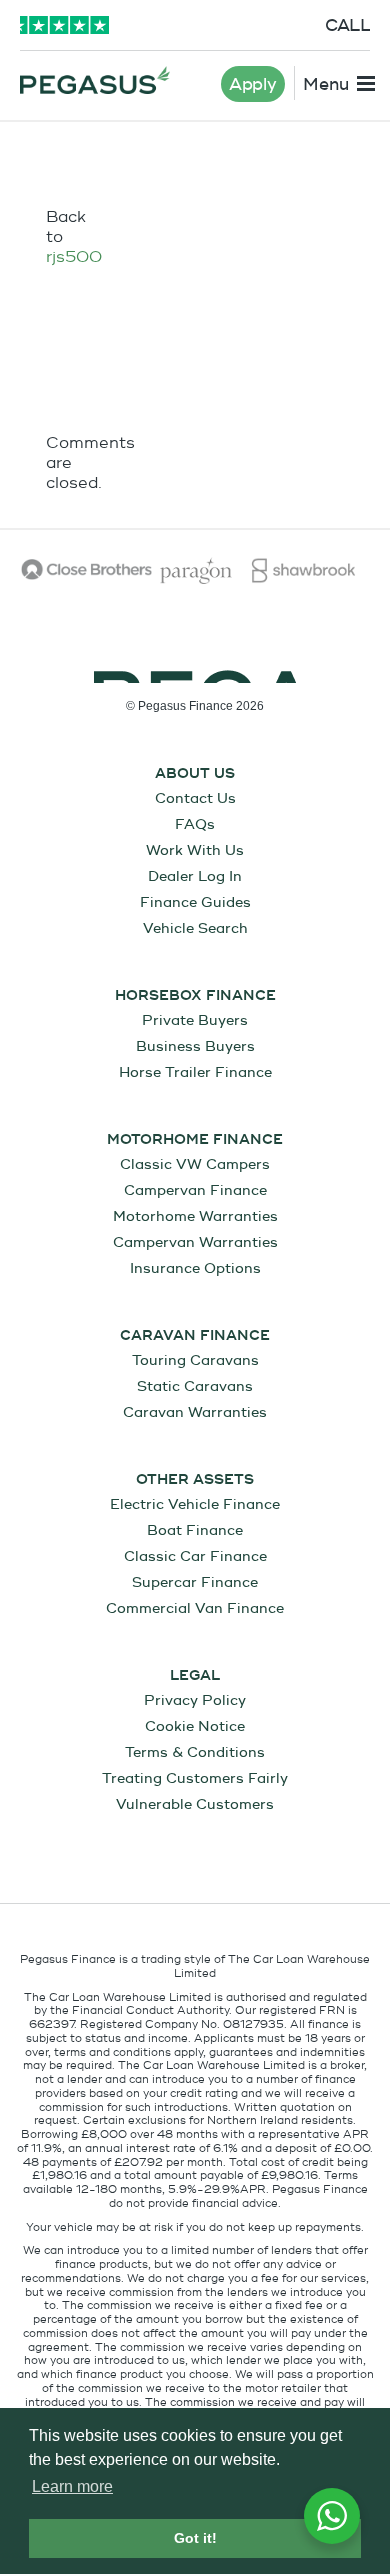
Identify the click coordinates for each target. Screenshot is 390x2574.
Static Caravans (195, 1386)
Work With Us (195, 850)
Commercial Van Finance (195, 1608)
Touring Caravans (195, 1360)
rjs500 (74, 257)
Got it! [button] (195, 2538)
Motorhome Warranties (195, 1216)
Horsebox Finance (195, 996)
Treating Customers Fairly (195, 1778)
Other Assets (195, 1480)
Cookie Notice (195, 1726)
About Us (195, 774)
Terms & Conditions (195, 1752)
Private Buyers (195, 1020)
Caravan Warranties (195, 1412)
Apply (253, 84)
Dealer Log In (195, 876)
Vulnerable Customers (195, 1804)
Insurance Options (195, 1268)
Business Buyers (195, 1046)
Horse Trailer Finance (195, 1072)
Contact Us (195, 798)
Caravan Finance (195, 1336)
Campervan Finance (195, 1190)
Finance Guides (195, 902)
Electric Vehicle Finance (195, 1504)
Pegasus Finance (95, 80)
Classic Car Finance (195, 1556)
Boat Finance (195, 1530)
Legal (195, 1676)
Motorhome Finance (195, 1140)
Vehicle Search (195, 928)
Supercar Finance (195, 1582)
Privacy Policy (195, 1700)
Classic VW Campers (195, 1164)
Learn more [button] (72, 2486)
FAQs (195, 824)
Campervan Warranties (195, 1242)
